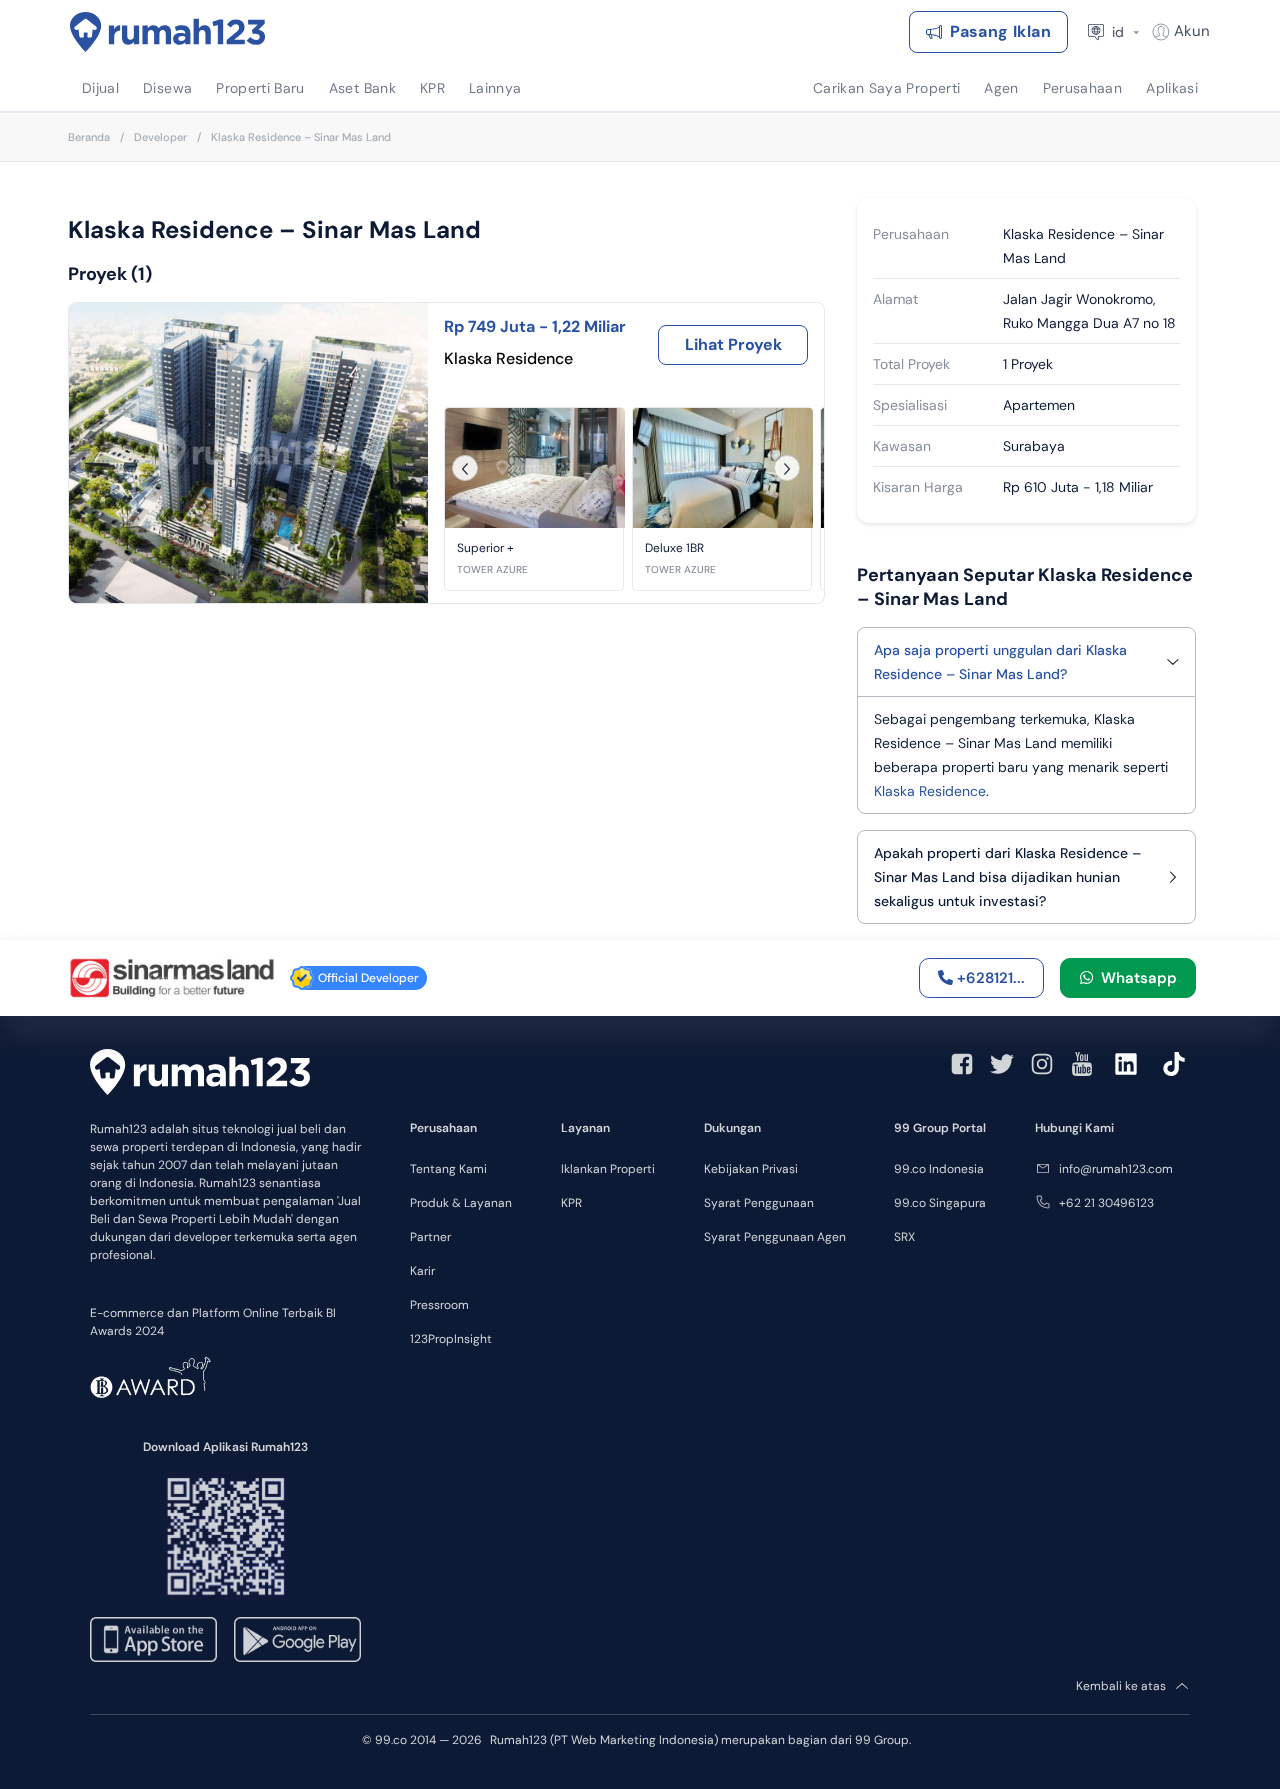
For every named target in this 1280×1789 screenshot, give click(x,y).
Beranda (89, 137)
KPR (571, 1203)
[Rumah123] (168, 32)
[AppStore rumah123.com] (153, 1639)
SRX (904, 1237)
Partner (430, 1237)
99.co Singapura (940, 1203)
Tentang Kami (448, 1169)
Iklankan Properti (608, 1169)
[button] (534, 499)
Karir (422, 1271)
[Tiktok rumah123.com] (1174, 1064)
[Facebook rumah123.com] (962, 1064)
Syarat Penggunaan (759, 1203)
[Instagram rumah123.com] (1042, 1064)
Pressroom (439, 1305)
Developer (160, 137)
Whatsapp (1135, 978)
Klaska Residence (930, 791)
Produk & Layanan (461, 1203)
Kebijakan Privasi (751, 1169)
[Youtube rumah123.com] (1082, 1064)
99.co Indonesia (939, 1169)
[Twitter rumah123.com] (1002, 1064)
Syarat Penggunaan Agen (775, 1237)
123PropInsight (451, 1339)
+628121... (989, 978)
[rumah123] (200, 1071)
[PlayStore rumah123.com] (297, 1639)
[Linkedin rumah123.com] (1126, 1064)
